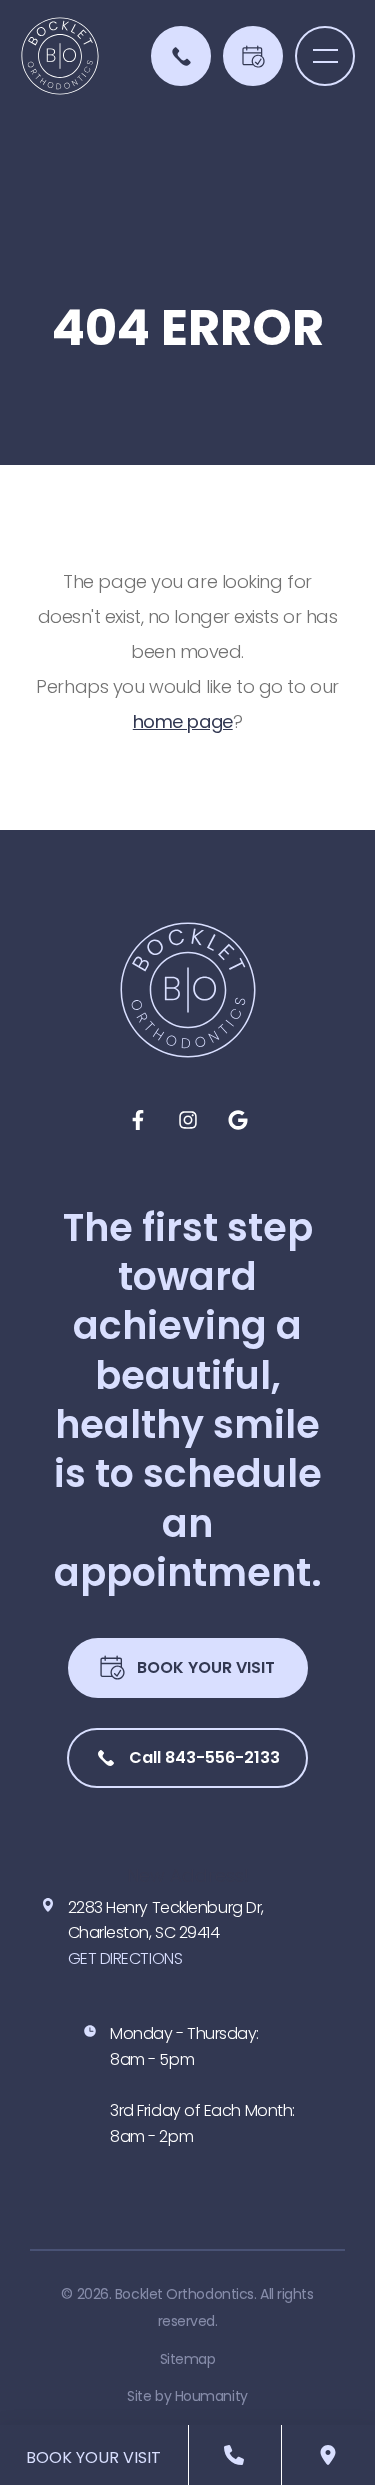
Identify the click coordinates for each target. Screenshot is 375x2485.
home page (183, 721)
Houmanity (211, 2396)
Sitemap (188, 2359)
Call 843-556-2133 (204, 1757)
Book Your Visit (206, 1667)
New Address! (188, 1875)
